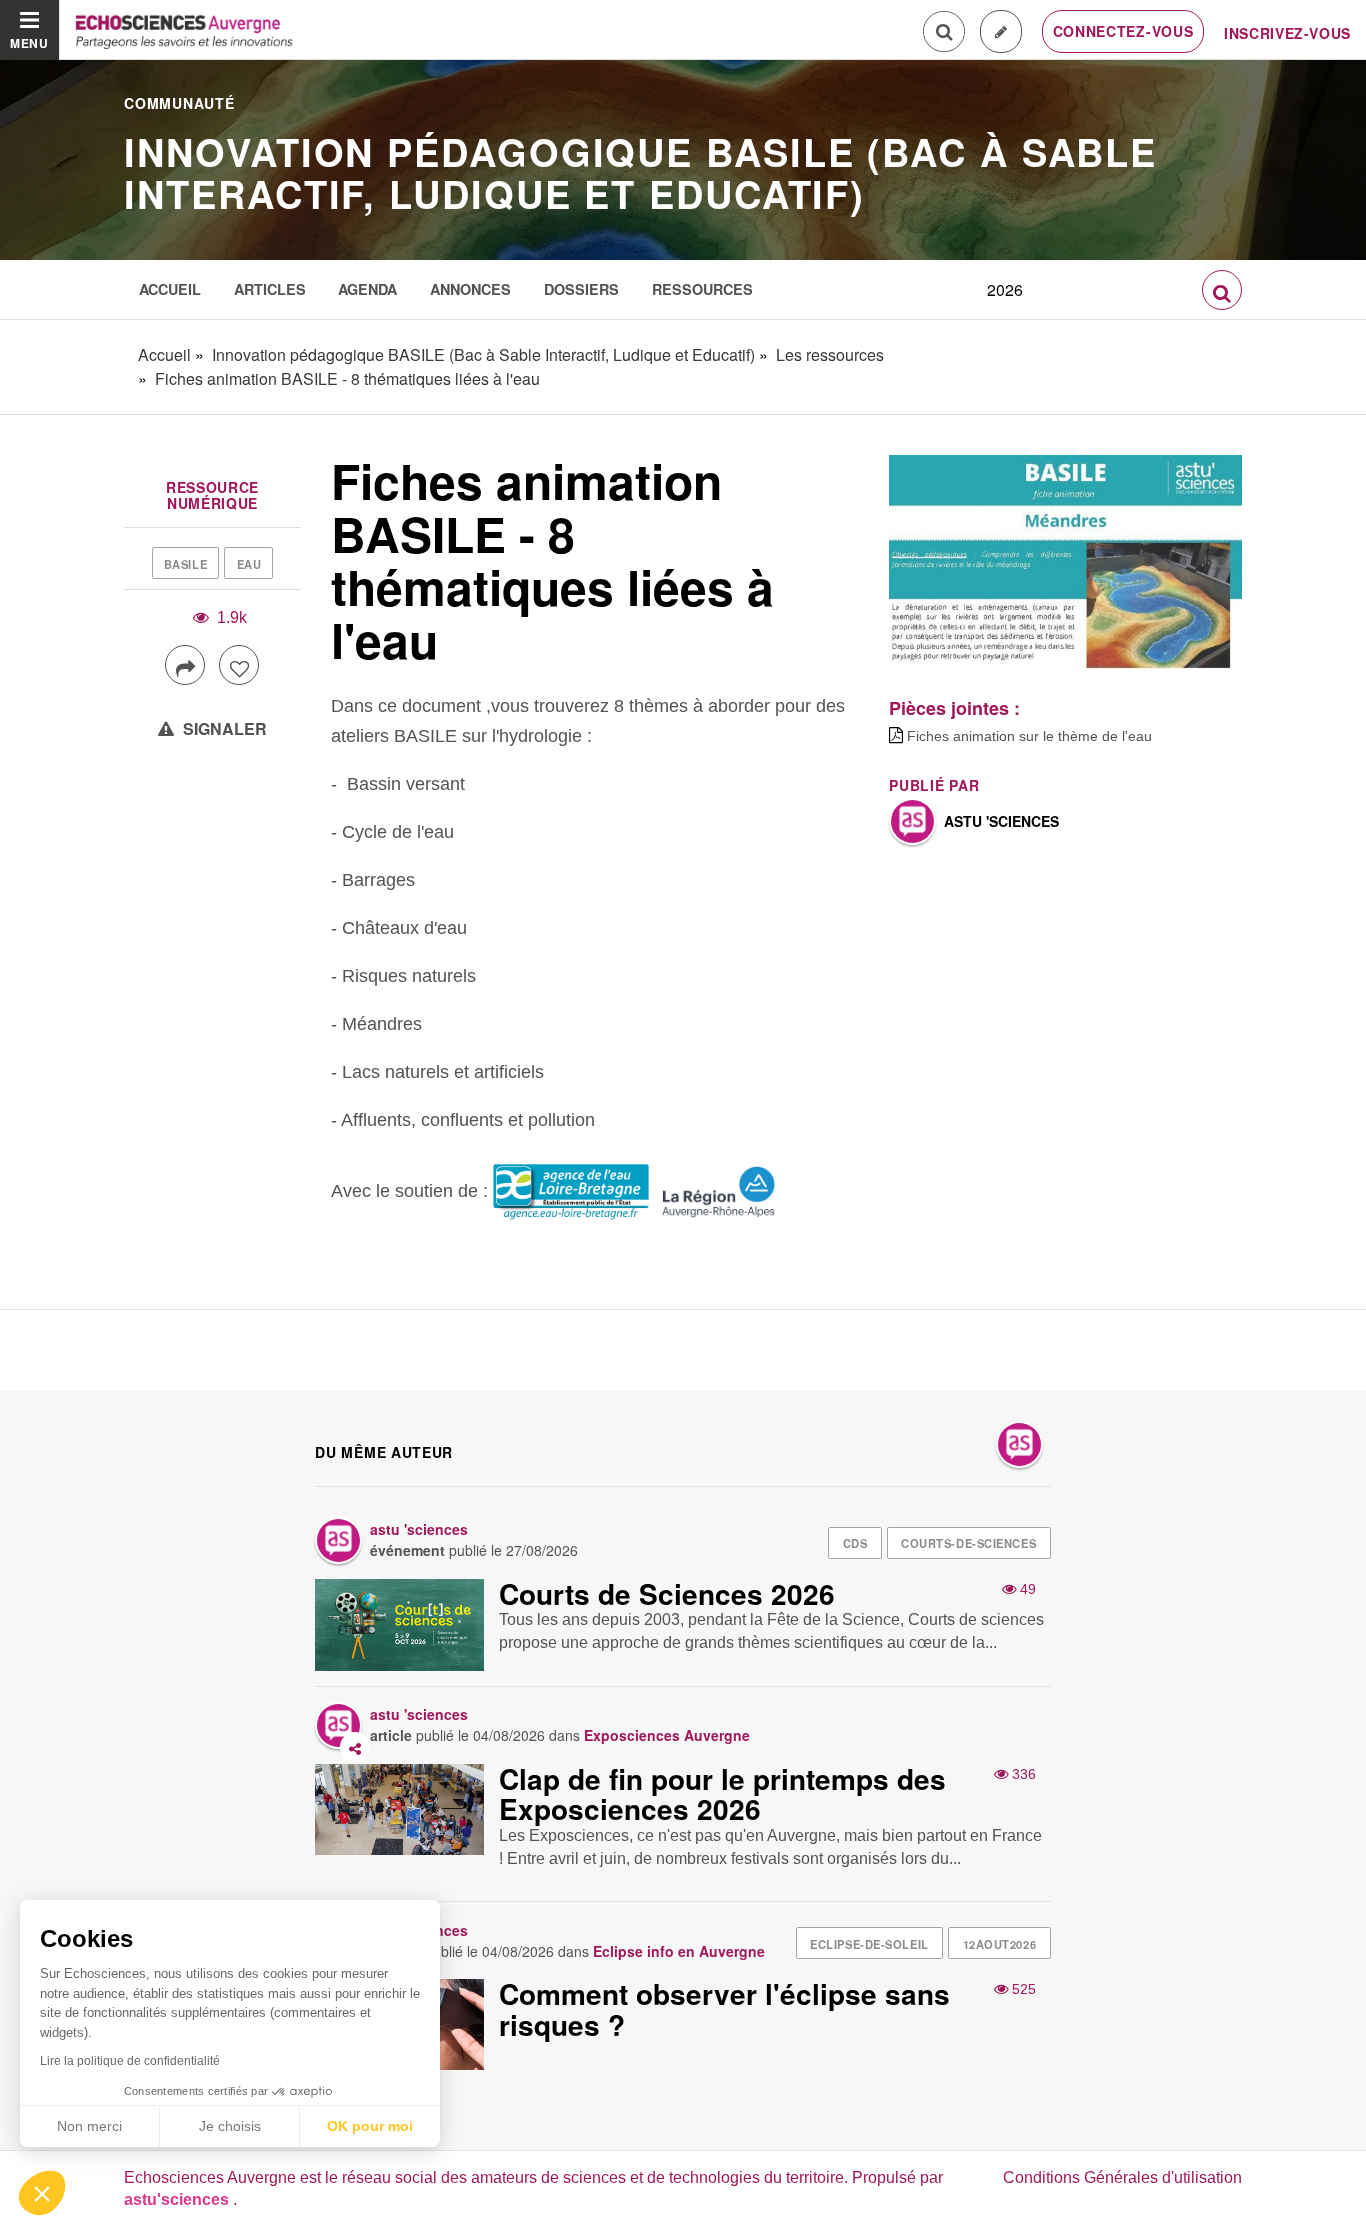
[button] (42, 2193)
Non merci (89, 2126)
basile (185, 564)
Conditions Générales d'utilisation (1122, 2177)
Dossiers (581, 289)
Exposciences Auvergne (667, 1735)
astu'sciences (178, 2199)
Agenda (367, 289)
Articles (270, 289)
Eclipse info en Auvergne (679, 1951)
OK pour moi (370, 2126)
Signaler (223, 728)
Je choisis (230, 2126)
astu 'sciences (1001, 821)
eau (249, 564)
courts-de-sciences (968, 1543)
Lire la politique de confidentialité (130, 2061)
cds (855, 1543)
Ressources (702, 289)
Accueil (170, 289)
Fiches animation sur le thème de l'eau (1029, 736)
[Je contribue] (1001, 31)
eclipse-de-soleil (869, 1944)
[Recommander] (239, 665)
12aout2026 (1000, 1944)
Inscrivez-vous (1287, 33)
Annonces (470, 289)
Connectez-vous (1123, 31)
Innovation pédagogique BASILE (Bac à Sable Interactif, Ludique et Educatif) (640, 172)
